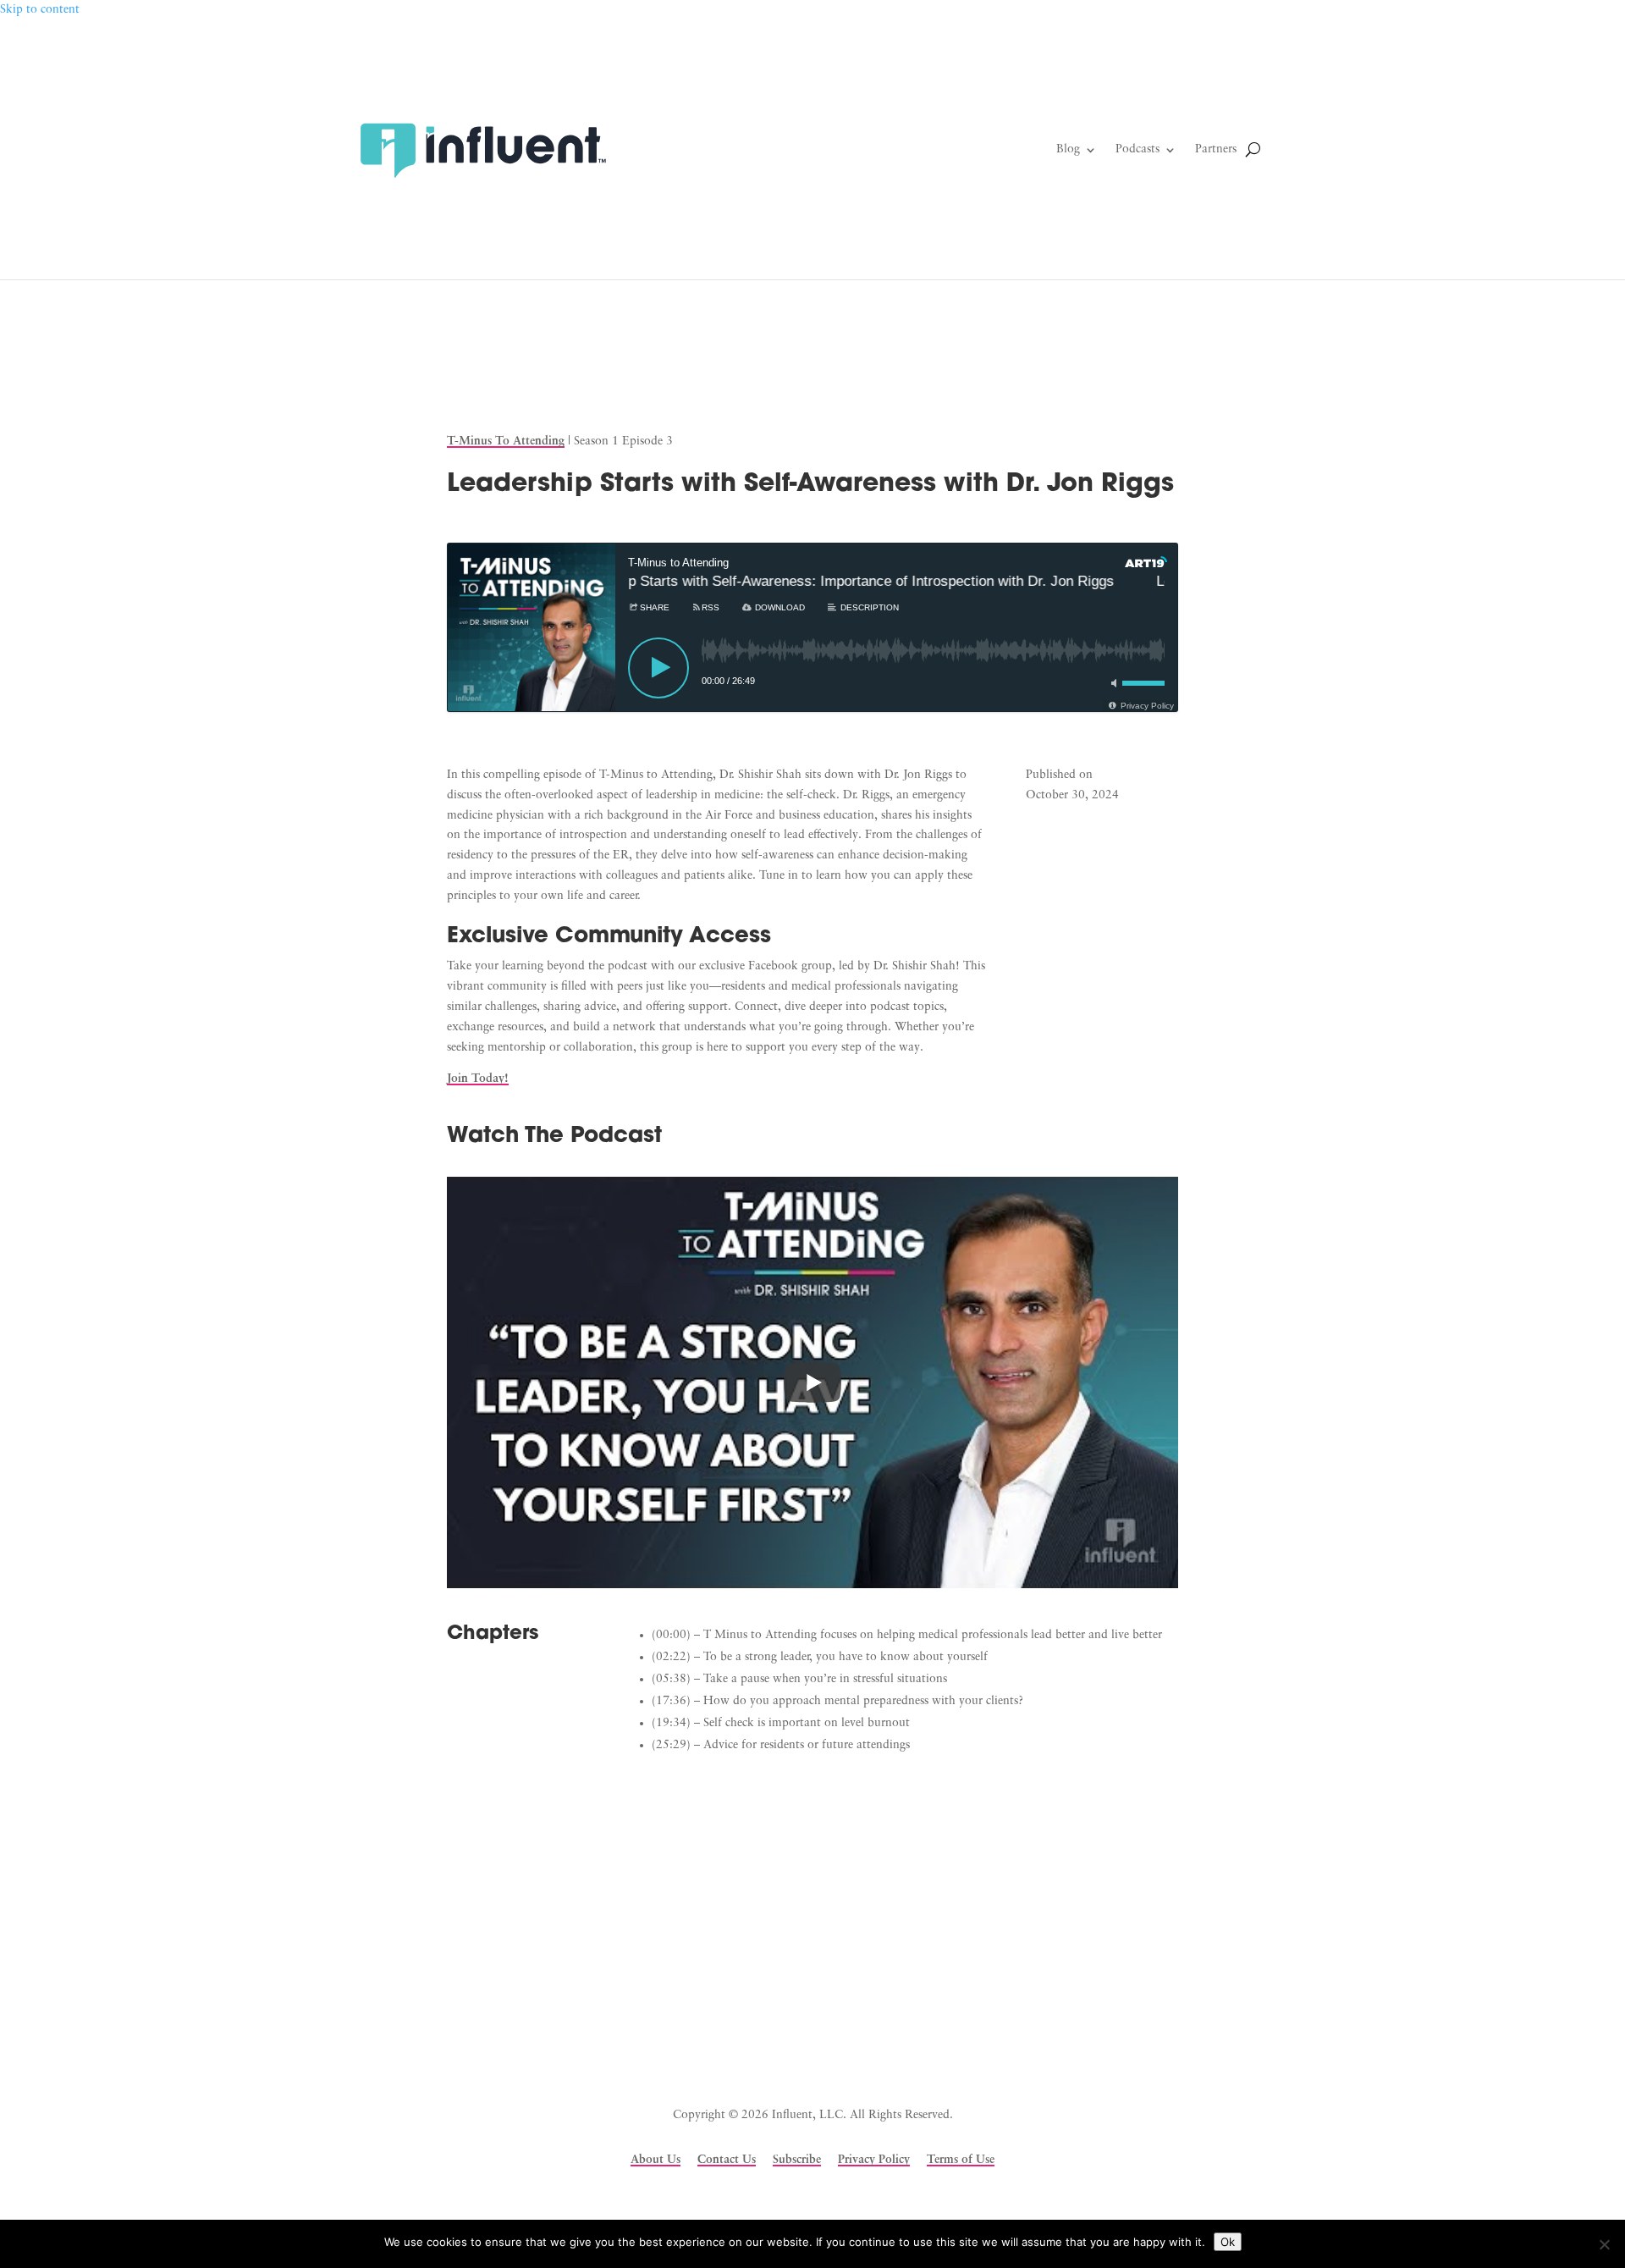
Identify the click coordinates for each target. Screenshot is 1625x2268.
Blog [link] (1068, 149)
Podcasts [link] (1137, 149)
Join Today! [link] (478, 1079)
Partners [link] (1216, 149)
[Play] (658, 668)
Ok (1228, 2242)
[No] (1604, 2244)
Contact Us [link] (727, 2160)
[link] (482, 150)
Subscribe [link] (797, 2160)
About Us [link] (656, 2160)
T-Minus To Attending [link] (506, 441)
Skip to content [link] (40, 10)
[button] (728, 2032)
